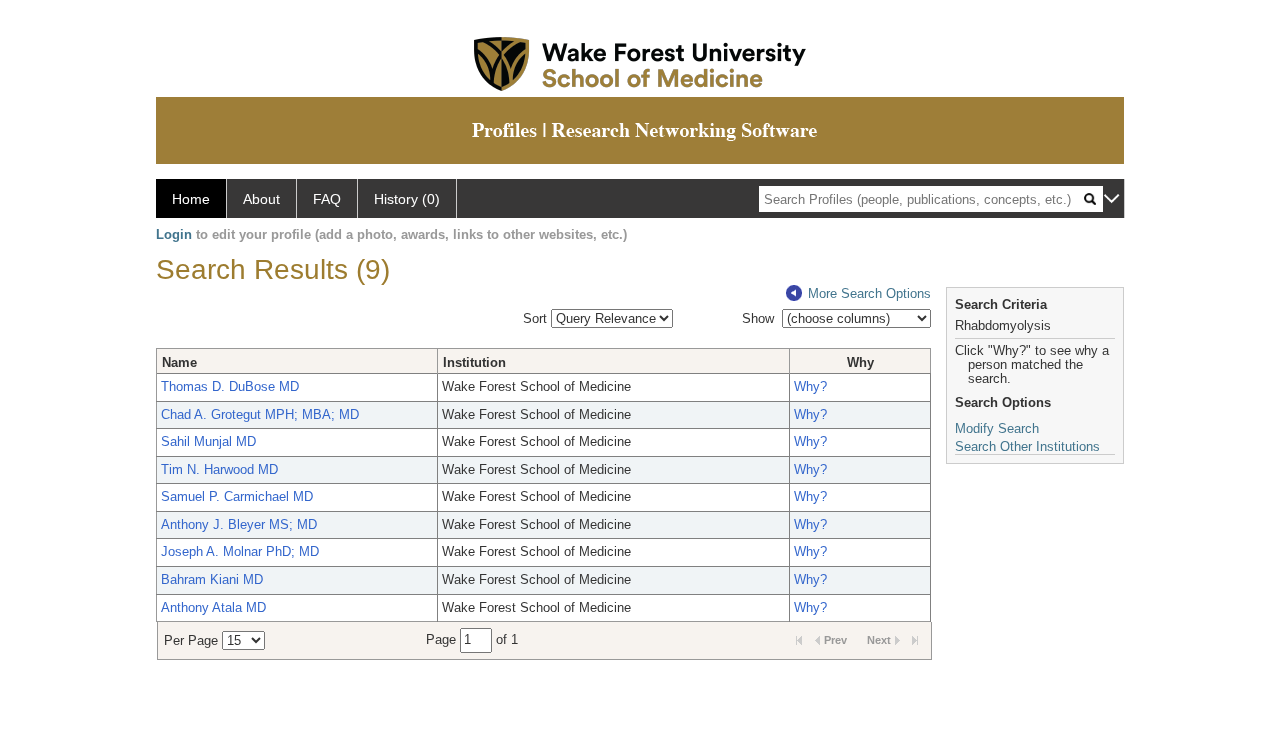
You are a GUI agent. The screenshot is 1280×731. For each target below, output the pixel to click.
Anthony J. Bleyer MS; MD (239, 524)
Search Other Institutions (1027, 446)
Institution (474, 362)
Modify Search (997, 428)
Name (179, 362)
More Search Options (869, 293)
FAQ (327, 199)
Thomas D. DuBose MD (230, 386)
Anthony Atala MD (213, 607)
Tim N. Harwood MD (219, 469)
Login (174, 234)
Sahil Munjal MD (208, 441)
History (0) (407, 199)
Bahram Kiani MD (212, 579)
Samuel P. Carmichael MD (237, 496)
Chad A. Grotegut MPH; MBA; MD (260, 414)
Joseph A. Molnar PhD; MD (240, 551)
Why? (810, 386)
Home (191, 199)
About (261, 199)
